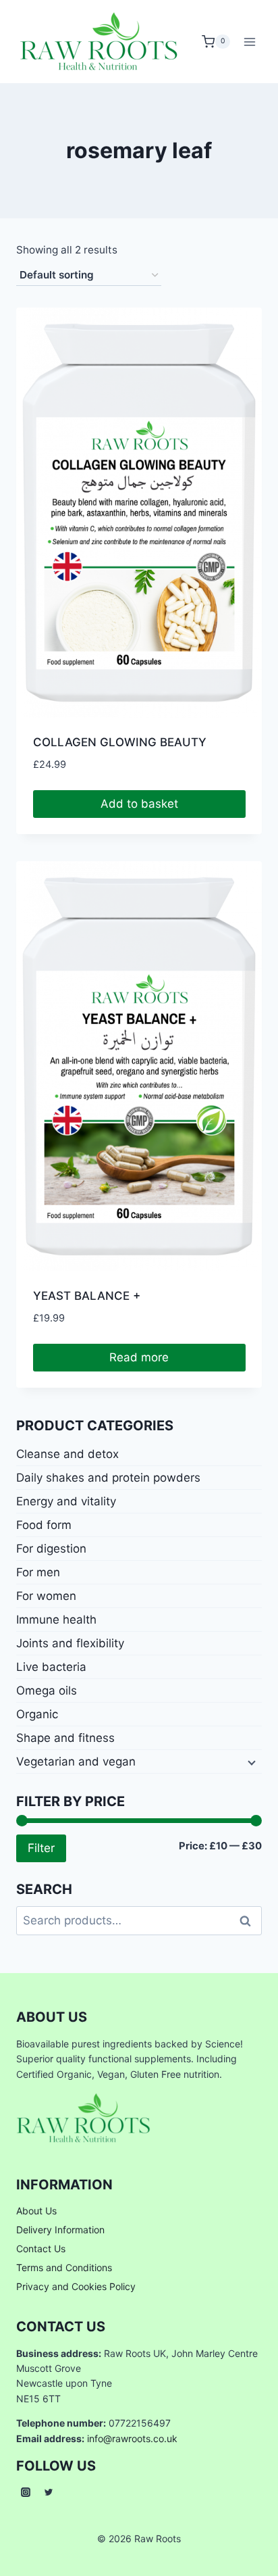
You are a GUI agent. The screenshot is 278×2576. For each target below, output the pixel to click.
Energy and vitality (66, 1501)
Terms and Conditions (64, 2267)
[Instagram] (26, 2492)
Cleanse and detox (67, 1454)
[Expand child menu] (250, 1761)
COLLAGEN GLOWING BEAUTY (120, 742)
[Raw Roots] (99, 42)
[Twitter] (49, 2492)
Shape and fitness (65, 1738)
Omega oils (47, 1691)
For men (38, 1572)
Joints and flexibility (70, 1643)
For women (46, 1596)
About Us (36, 2211)
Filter (41, 1848)
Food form (44, 1525)
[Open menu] (249, 42)
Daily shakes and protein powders (108, 1478)
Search (249, 1920)
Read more (139, 1357)
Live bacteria (51, 1667)
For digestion (51, 1549)
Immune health (56, 1620)
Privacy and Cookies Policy (76, 2286)
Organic (37, 1714)
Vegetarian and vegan (76, 1761)
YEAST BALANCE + (87, 1296)
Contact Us (41, 2249)
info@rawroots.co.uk (132, 2438)
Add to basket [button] (139, 804)
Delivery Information (60, 2230)
